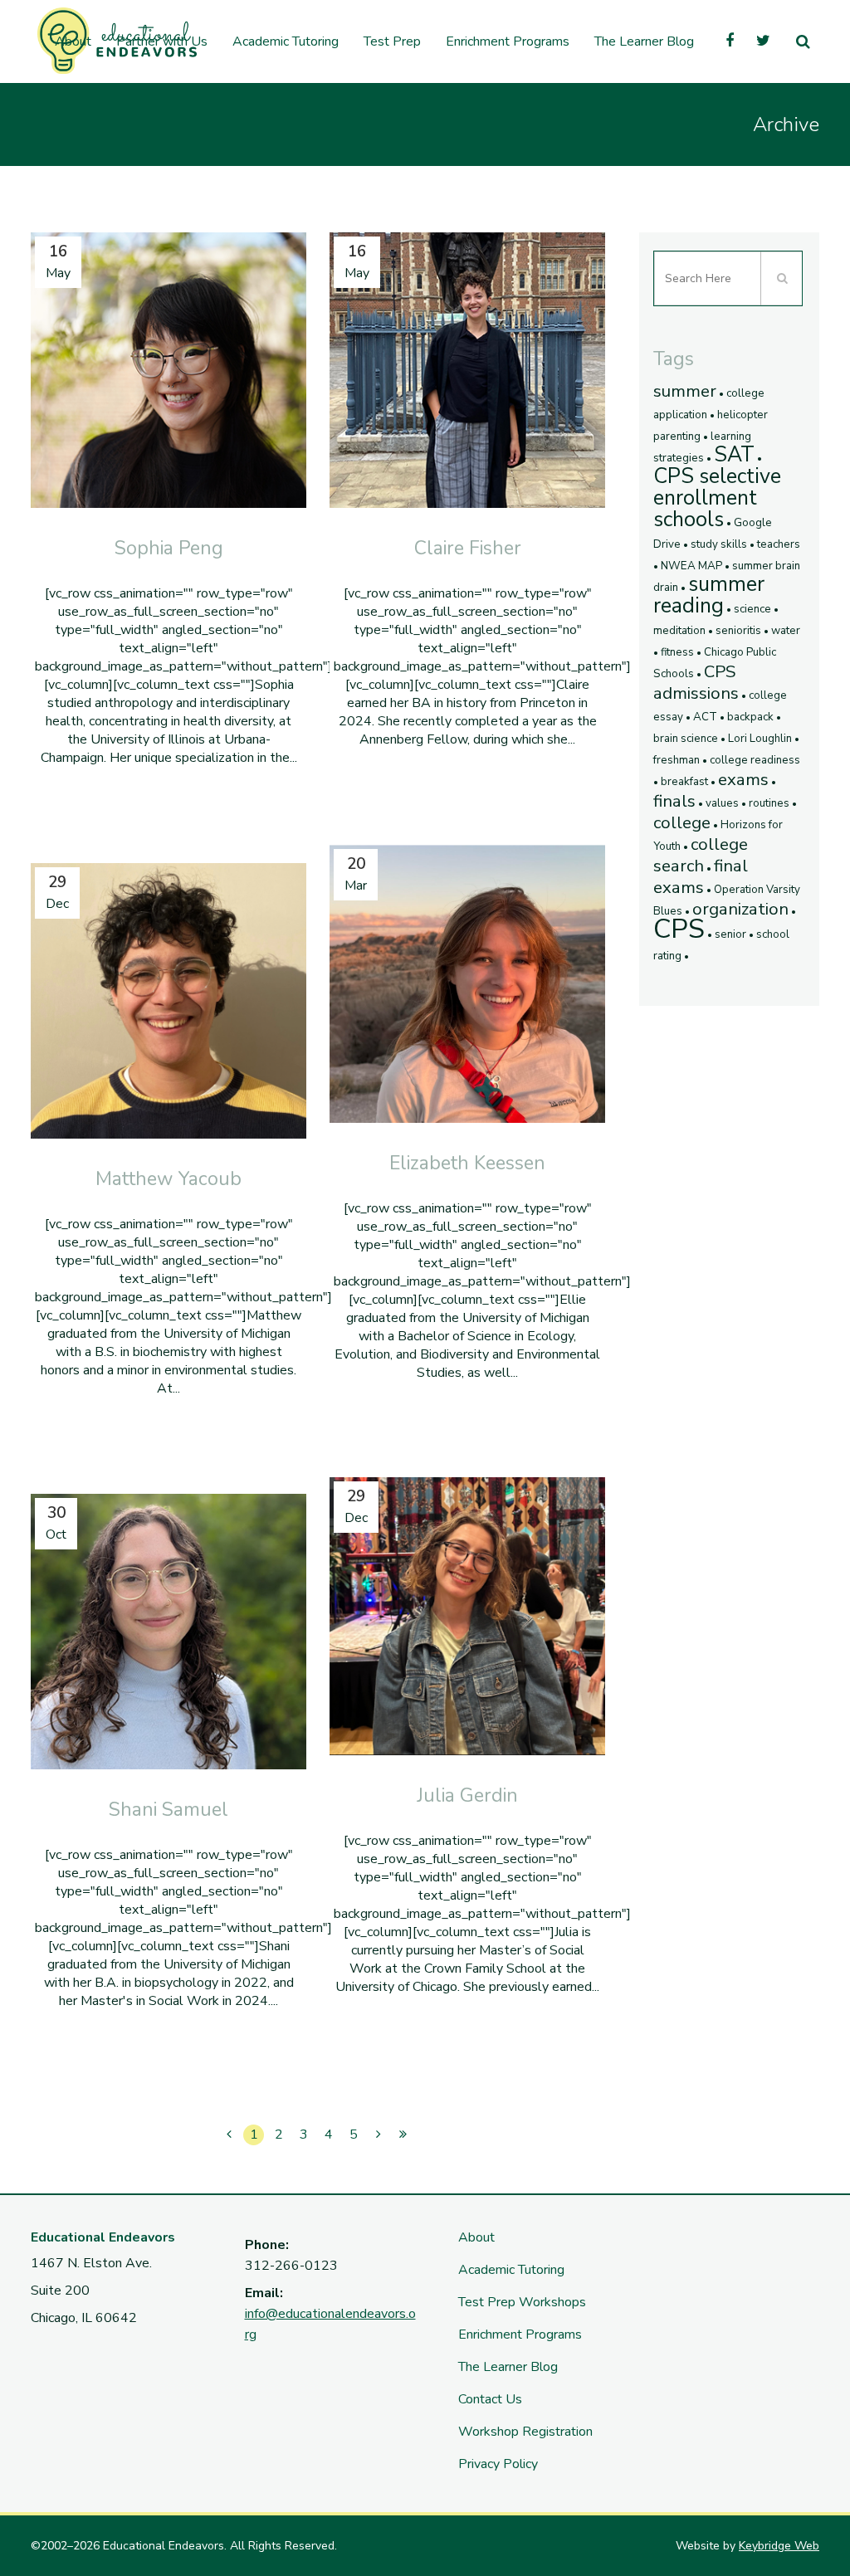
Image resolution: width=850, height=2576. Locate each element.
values (722, 803)
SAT (734, 455)
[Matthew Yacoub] (169, 1001)
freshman (677, 760)
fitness (677, 652)
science (752, 609)
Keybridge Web (779, 2546)
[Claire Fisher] (467, 370)
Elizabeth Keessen (467, 1163)
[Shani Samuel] (169, 1632)
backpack (750, 717)
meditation (679, 631)
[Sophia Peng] (169, 370)
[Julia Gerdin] (467, 1616)
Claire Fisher (468, 548)
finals (674, 801)
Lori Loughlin (760, 739)
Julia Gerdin (467, 1795)
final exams (701, 876)
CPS (679, 929)
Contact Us (490, 2399)
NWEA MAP (691, 566)
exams (743, 779)
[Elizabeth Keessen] (467, 984)
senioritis (738, 631)
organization (740, 909)
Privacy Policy (498, 2464)
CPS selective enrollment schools (717, 498)
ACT (705, 717)
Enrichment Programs (520, 2334)
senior (730, 934)
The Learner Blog (508, 2367)
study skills (719, 544)
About (476, 2237)
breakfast (684, 782)
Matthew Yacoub (169, 1179)
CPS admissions (696, 682)
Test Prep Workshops (522, 2302)
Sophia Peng (169, 548)
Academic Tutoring (511, 2270)
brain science (686, 739)
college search (701, 855)
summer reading (709, 595)
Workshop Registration (525, 2432)
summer (685, 391)
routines (769, 803)
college (682, 822)
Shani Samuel (169, 1810)
